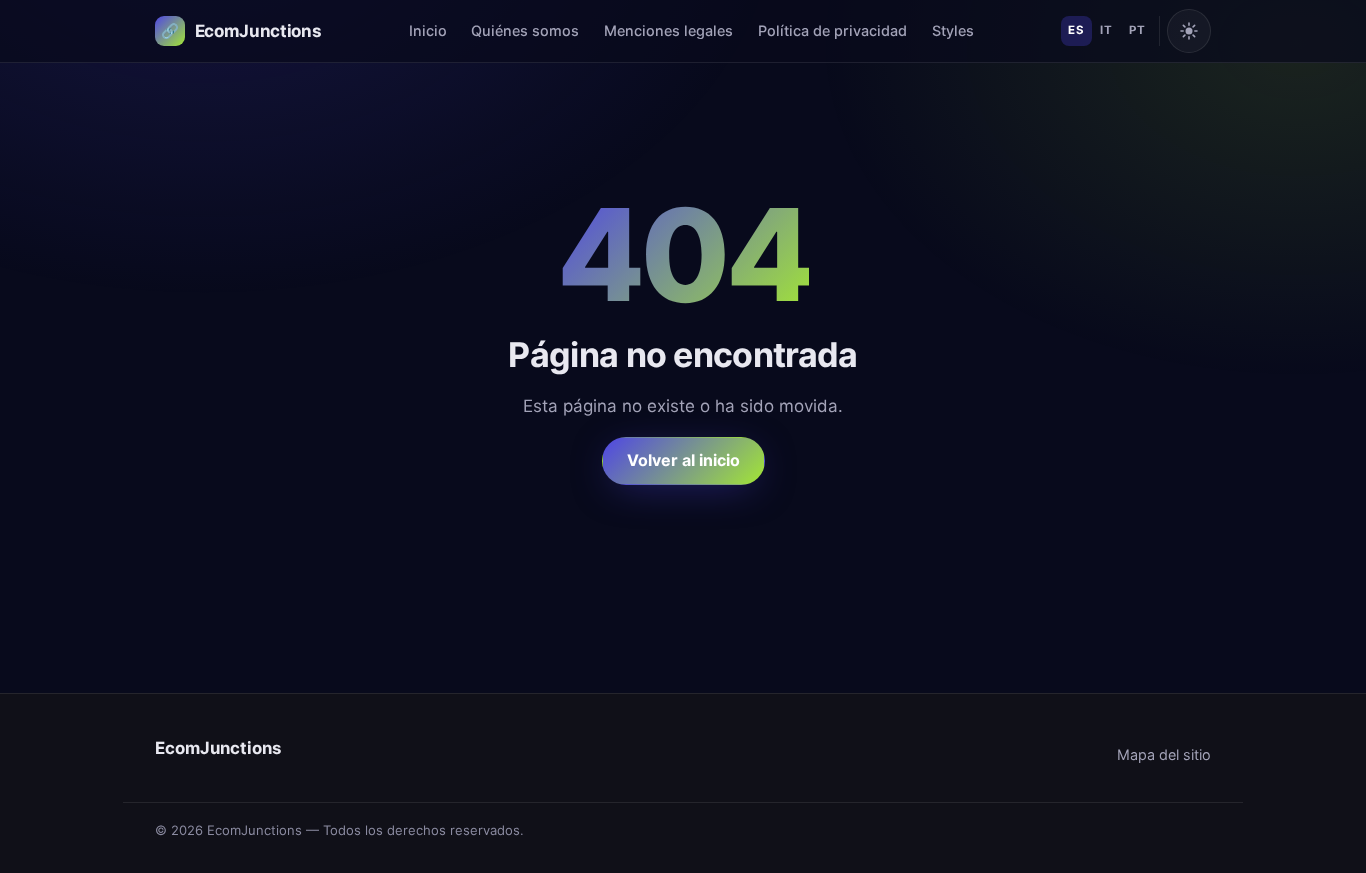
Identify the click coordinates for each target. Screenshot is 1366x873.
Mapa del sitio (1164, 754)
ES (1076, 30)
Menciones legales (668, 30)
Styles (953, 30)
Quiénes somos (525, 30)
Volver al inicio (683, 460)
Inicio (428, 30)
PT (1137, 30)
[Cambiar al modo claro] (1189, 31)
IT (1106, 30)
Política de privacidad (832, 30)
